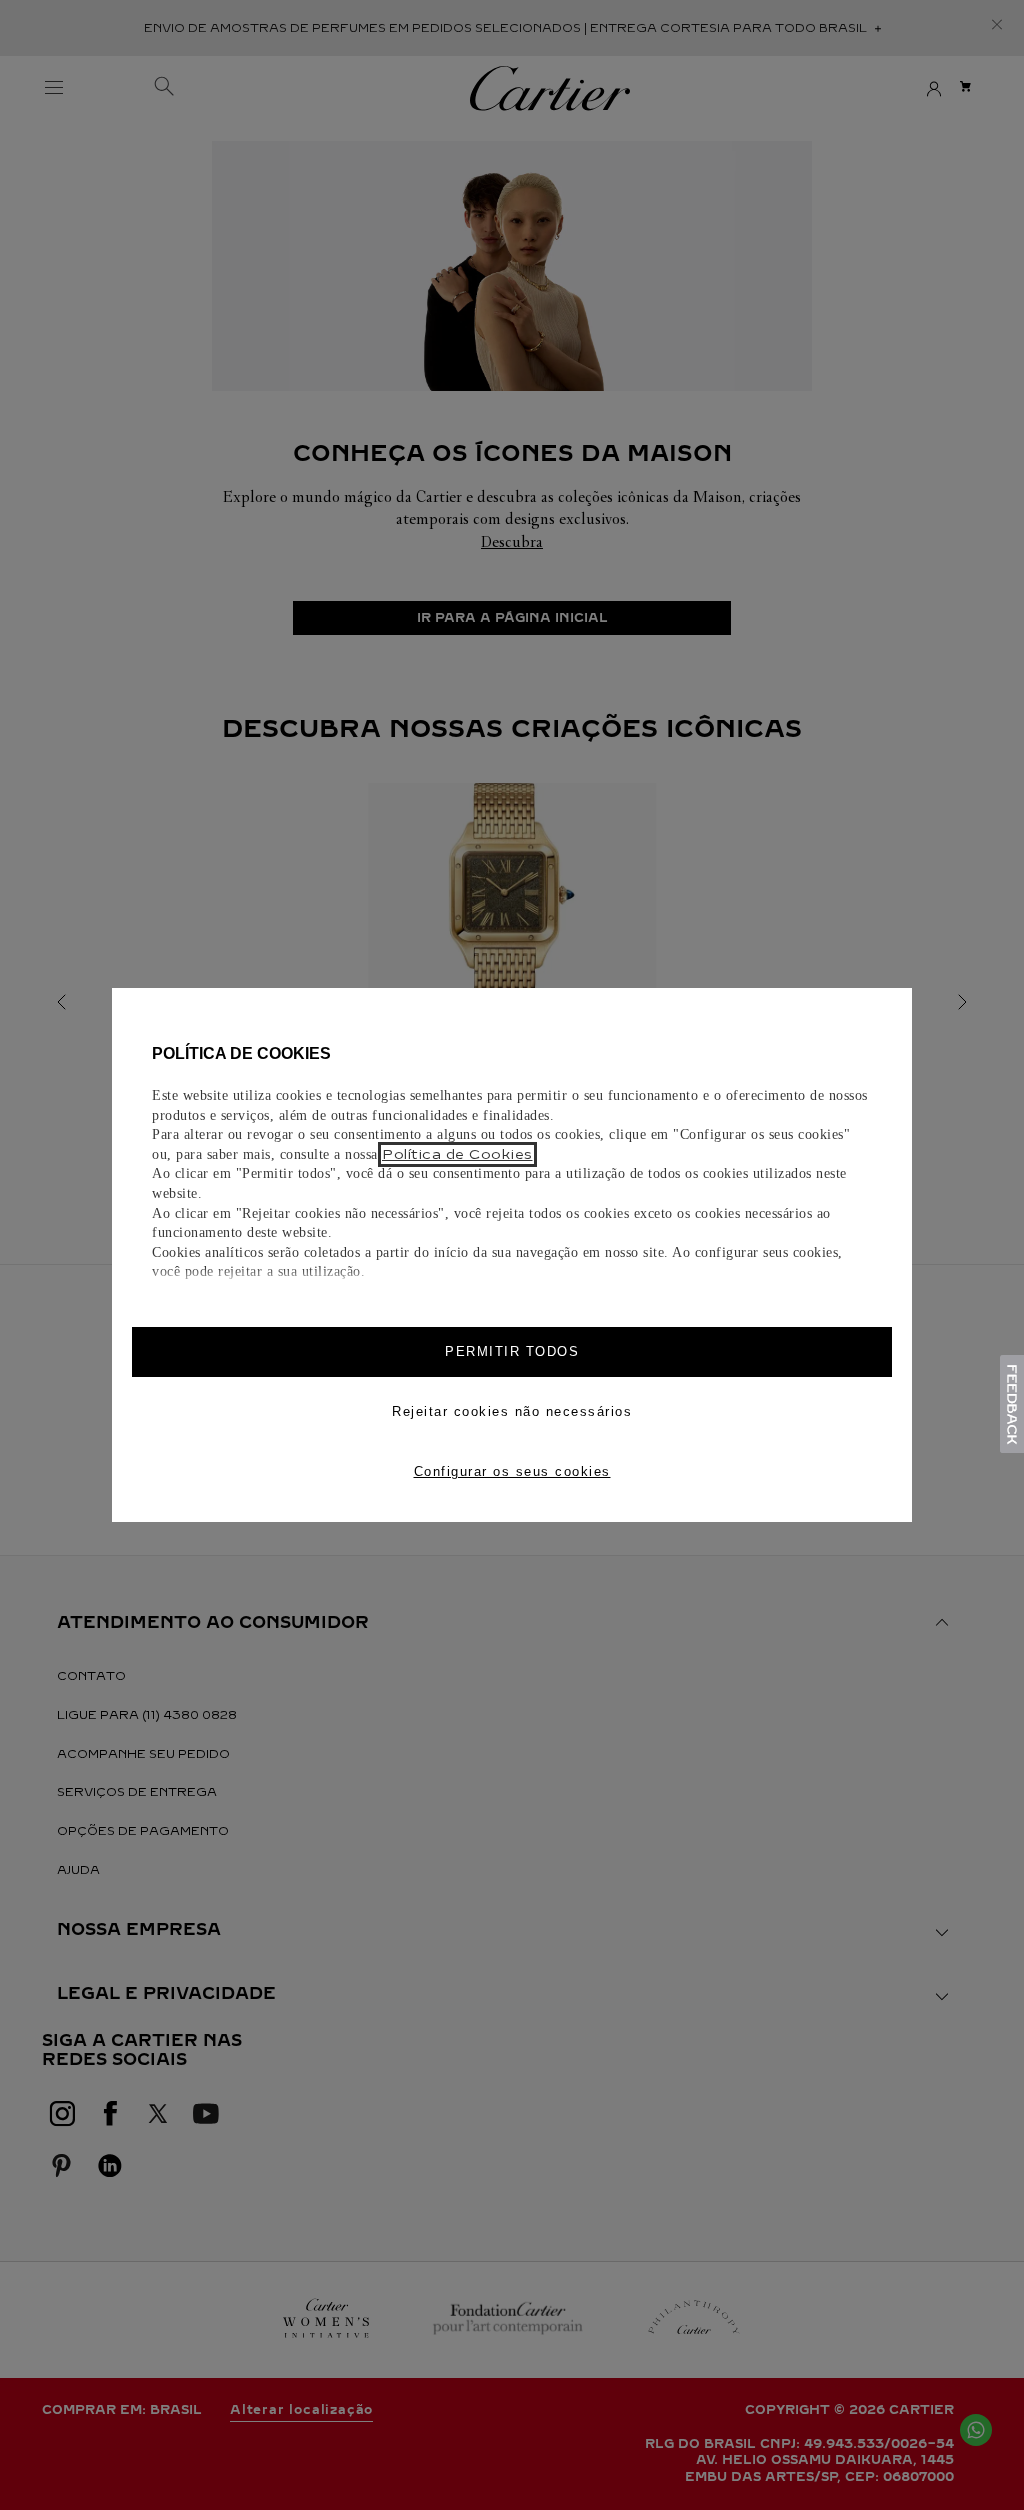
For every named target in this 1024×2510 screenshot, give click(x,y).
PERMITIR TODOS (512, 1351)
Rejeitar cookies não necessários (512, 1411)
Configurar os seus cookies (512, 1471)
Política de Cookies (457, 1154)
